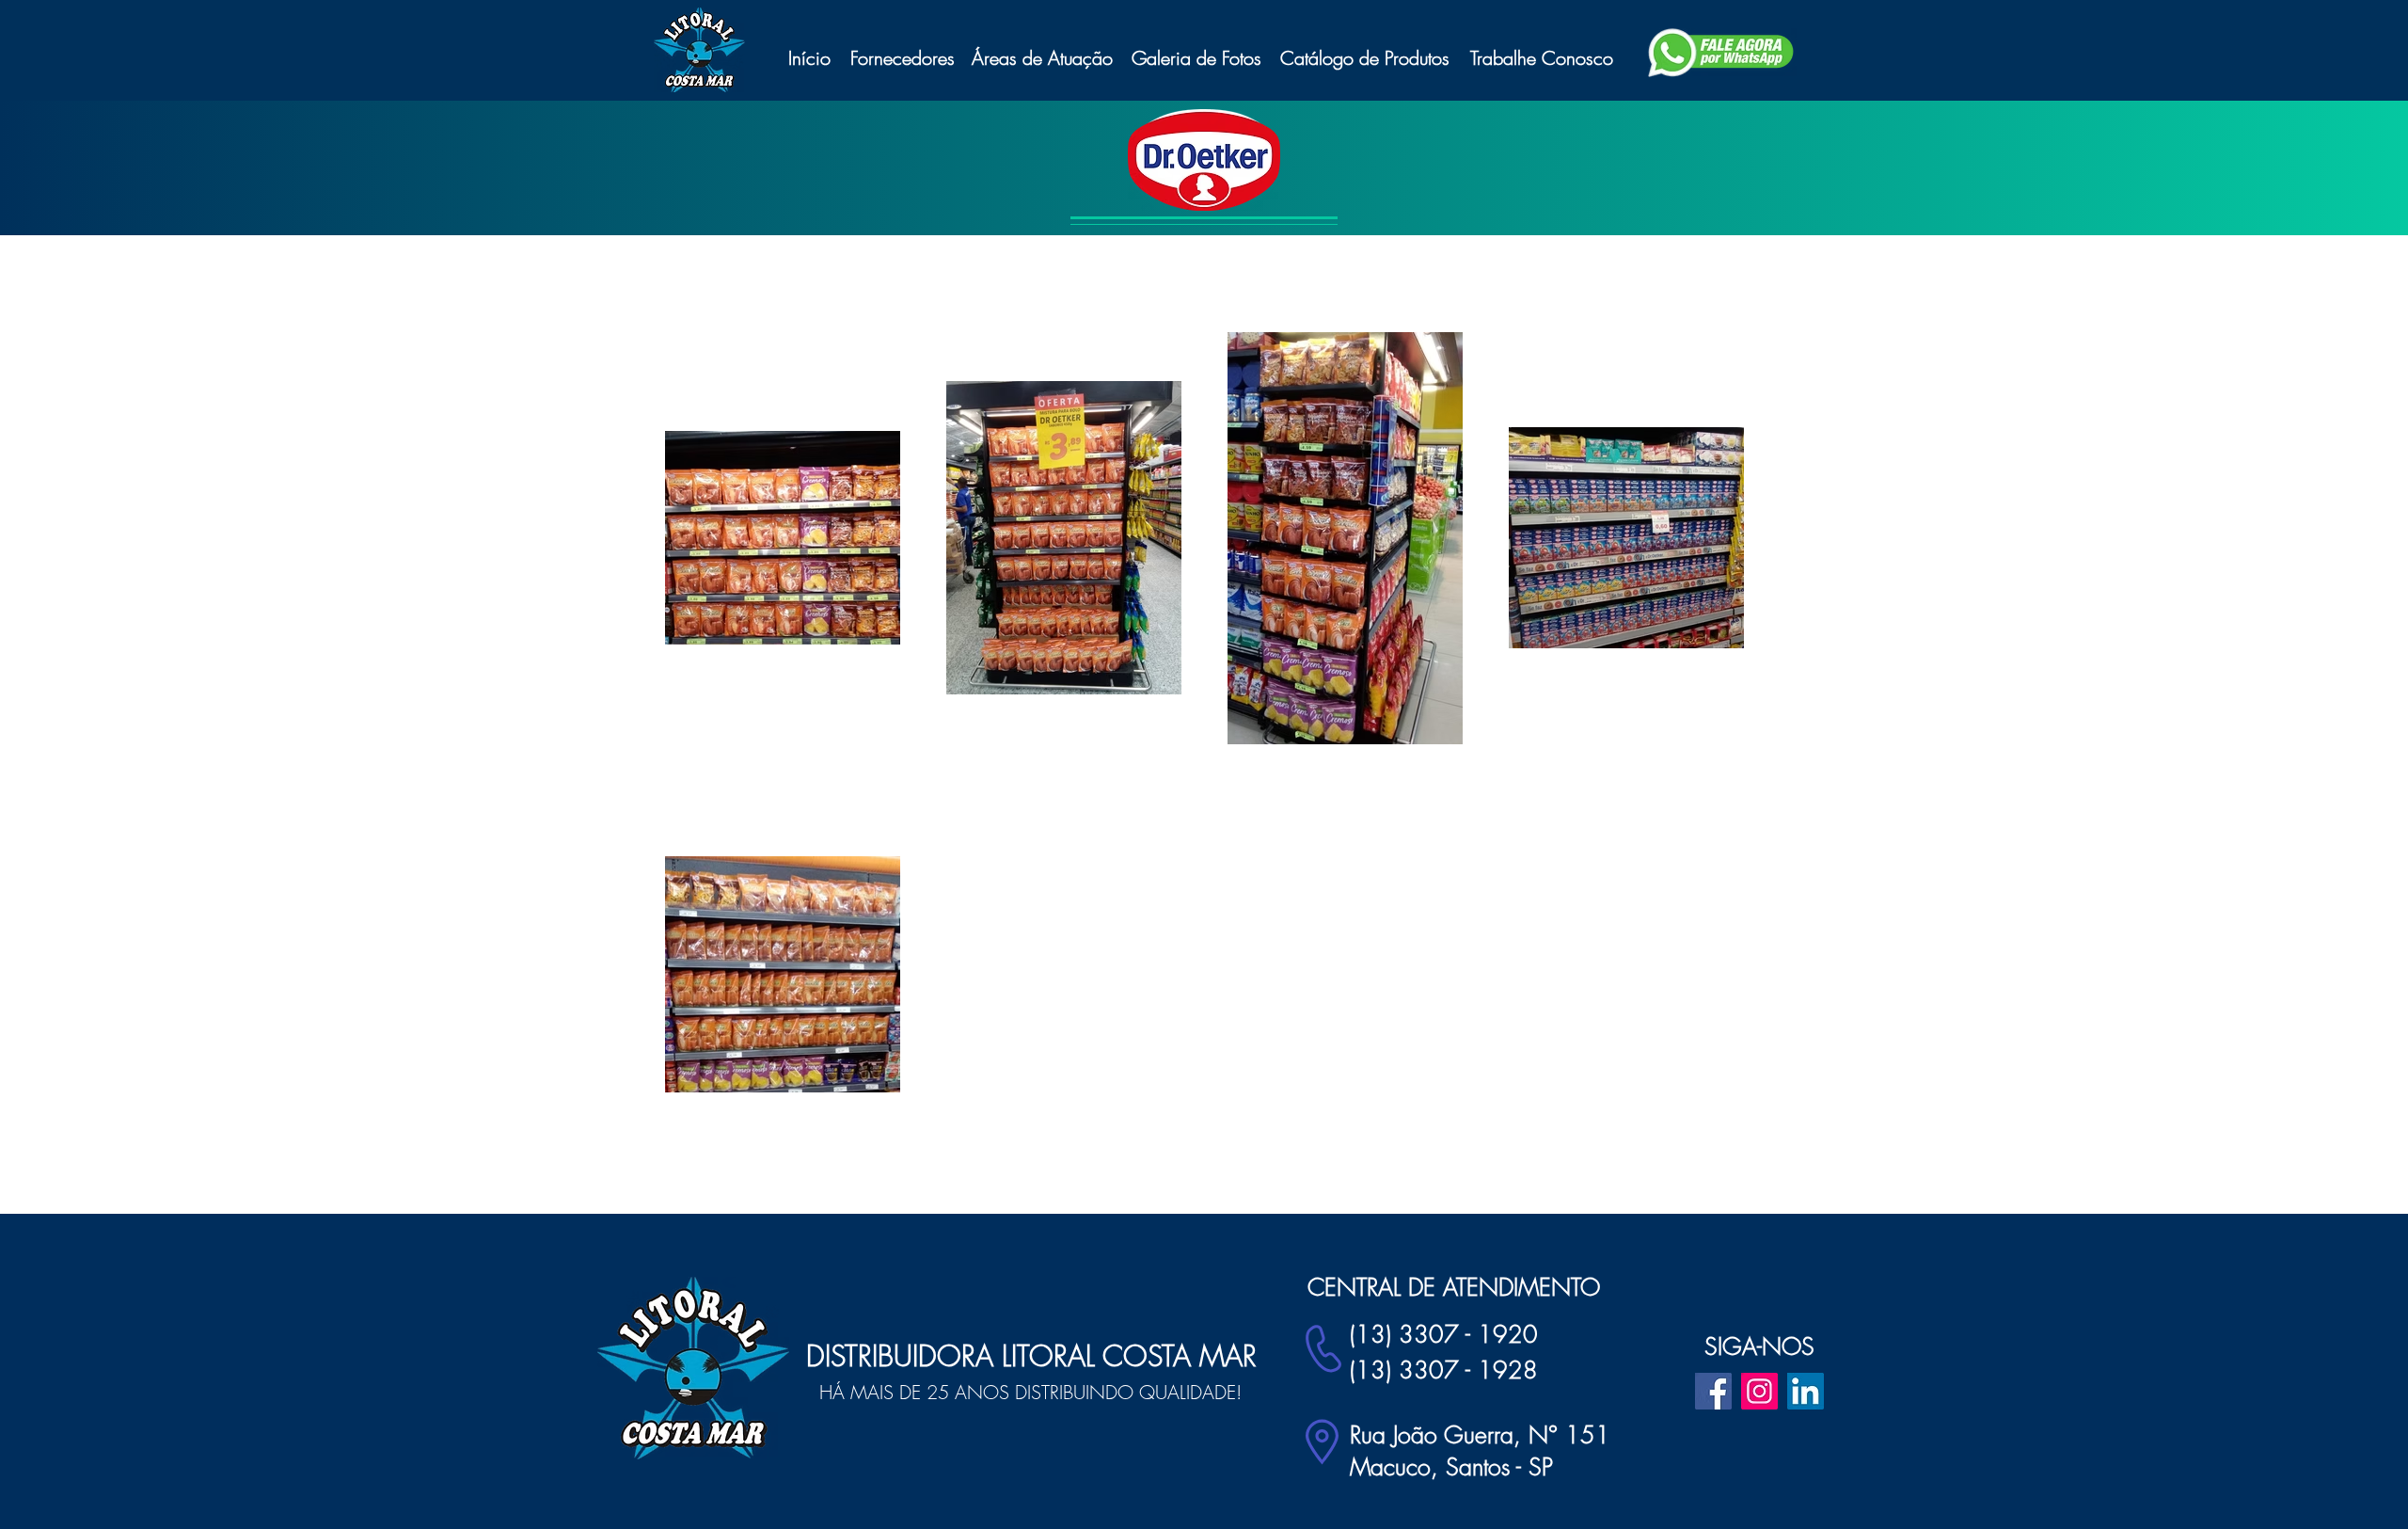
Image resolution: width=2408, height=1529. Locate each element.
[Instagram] (1759, 1391)
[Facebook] (1713, 1391)
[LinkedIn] (1806, 1391)
